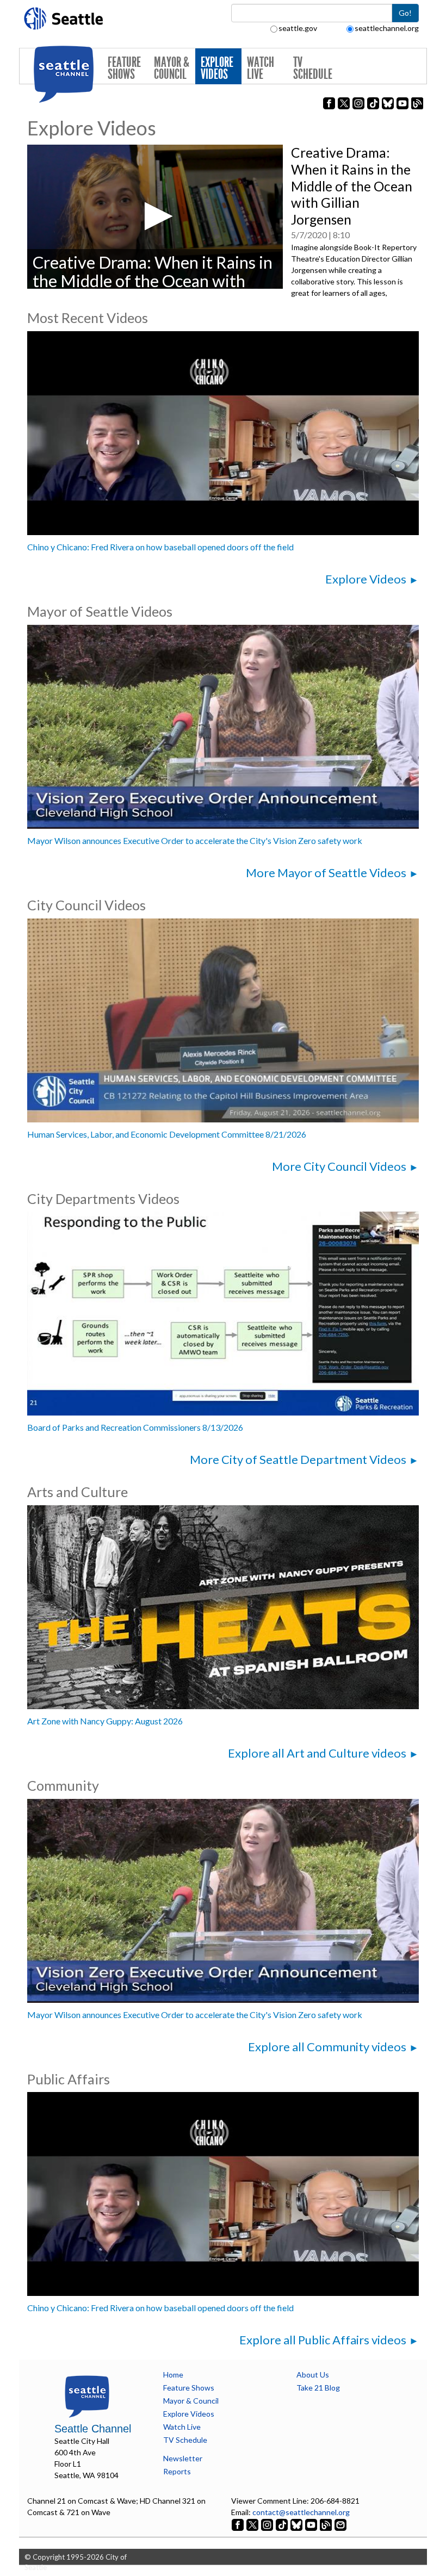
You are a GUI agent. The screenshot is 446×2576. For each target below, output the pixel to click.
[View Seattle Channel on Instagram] (268, 2524)
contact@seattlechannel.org (301, 2512)
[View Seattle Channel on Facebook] (239, 2524)
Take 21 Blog (318, 2388)
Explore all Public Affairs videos (323, 2340)
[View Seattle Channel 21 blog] (327, 2524)
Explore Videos (217, 68)
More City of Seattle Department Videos (298, 1459)
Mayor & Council (172, 68)
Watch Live (261, 68)
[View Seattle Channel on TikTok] (282, 2524)
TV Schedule (313, 68)
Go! (405, 13)
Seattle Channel (93, 2429)
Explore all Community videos (327, 2047)
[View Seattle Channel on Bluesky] (296, 2524)
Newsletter (183, 2458)
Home (173, 2375)
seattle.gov (298, 28)
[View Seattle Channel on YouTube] (312, 2524)
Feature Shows (124, 68)
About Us (313, 2375)
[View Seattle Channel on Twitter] (253, 2524)
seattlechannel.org (387, 28)
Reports (177, 2471)
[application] (155, 216)
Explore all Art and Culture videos (317, 1753)
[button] (155, 216)
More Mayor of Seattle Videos (326, 873)
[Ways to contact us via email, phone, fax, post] (340, 2524)
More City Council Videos (339, 1166)
